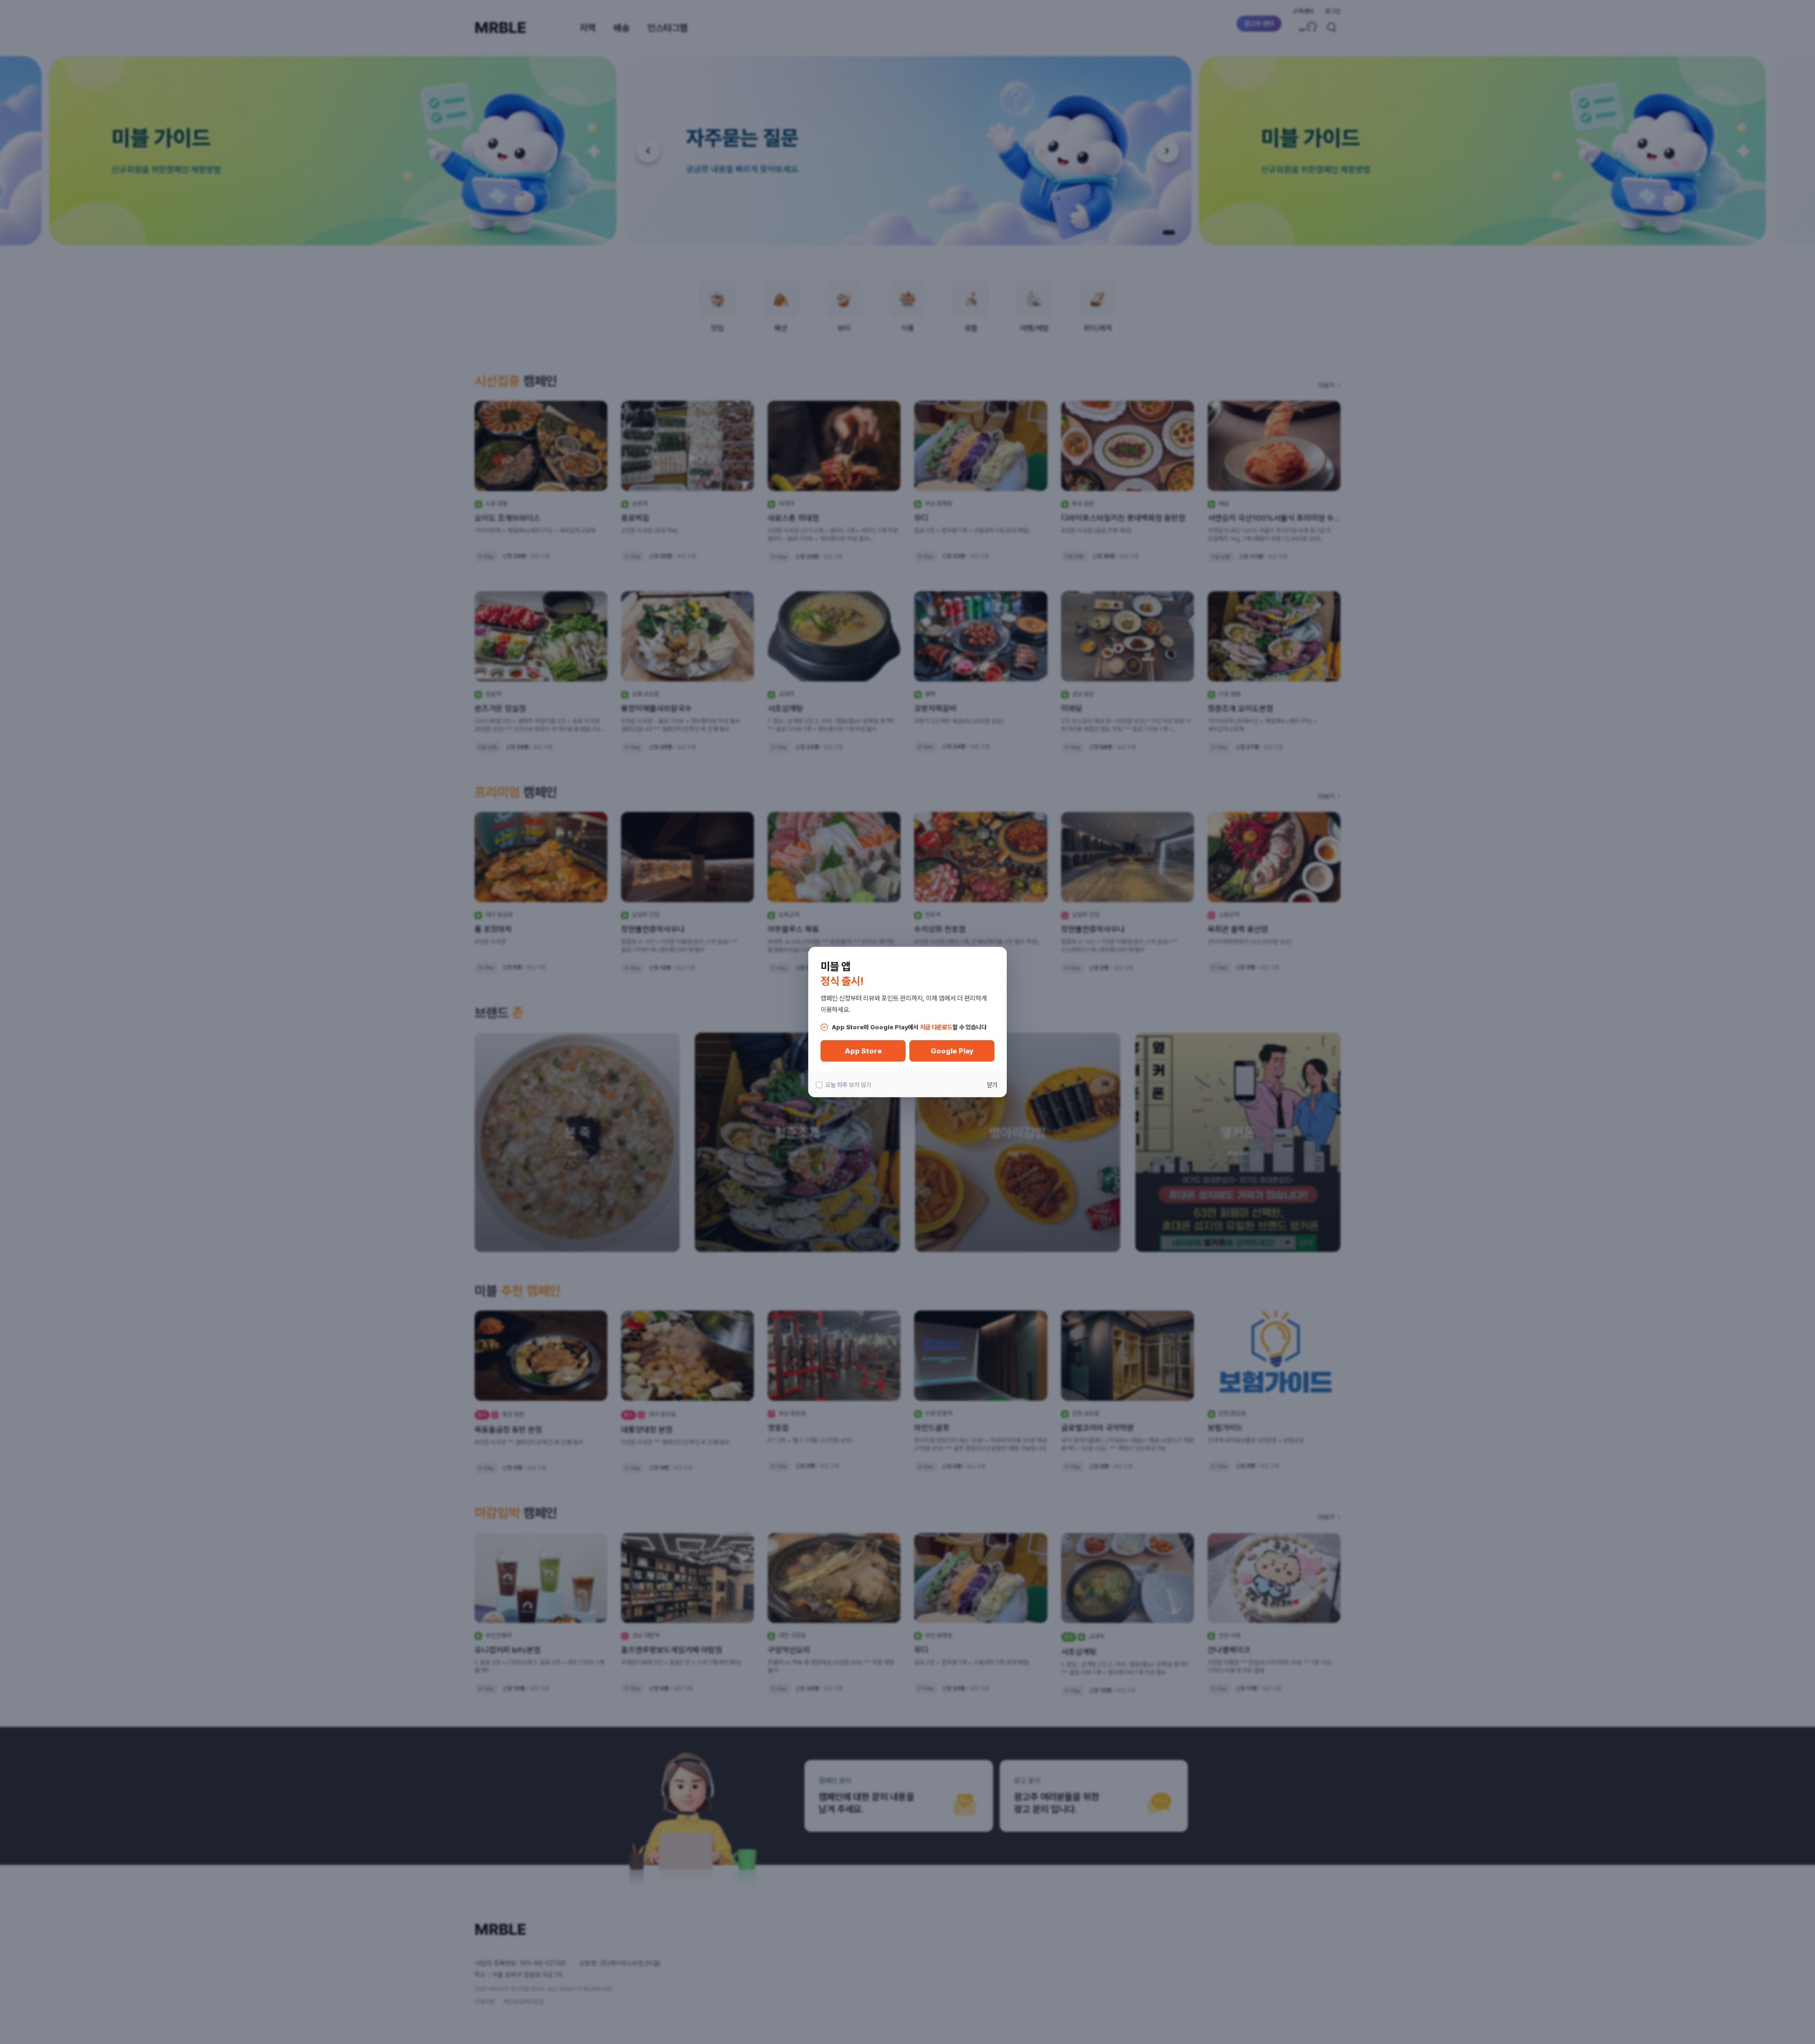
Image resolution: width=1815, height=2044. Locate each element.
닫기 (992, 1085)
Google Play (952, 1051)
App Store (863, 1051)
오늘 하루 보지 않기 (848, 1085)
